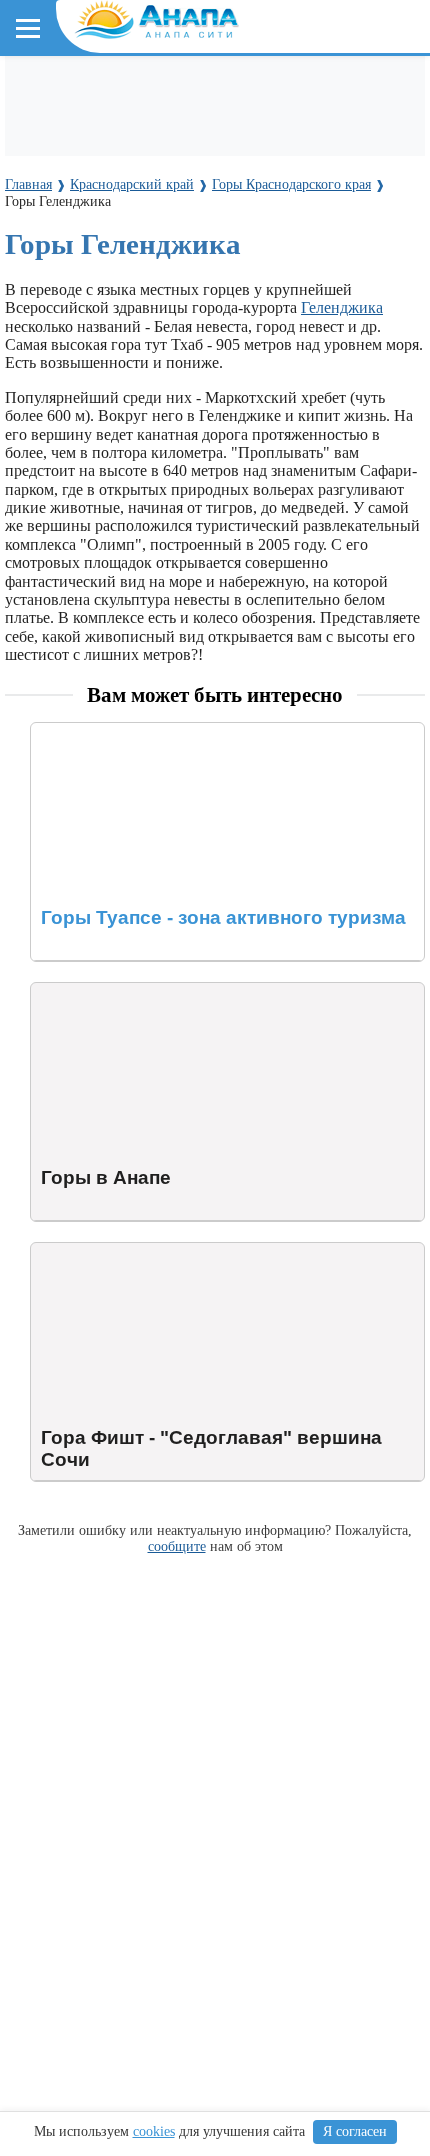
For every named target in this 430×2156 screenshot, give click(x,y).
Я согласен (355, 2131)
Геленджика (342, 307)
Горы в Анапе (78, 991)
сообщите (177, 1546)
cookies (154, 2131)
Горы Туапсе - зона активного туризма (162, 731)
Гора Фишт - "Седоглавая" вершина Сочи (173, 1251)
